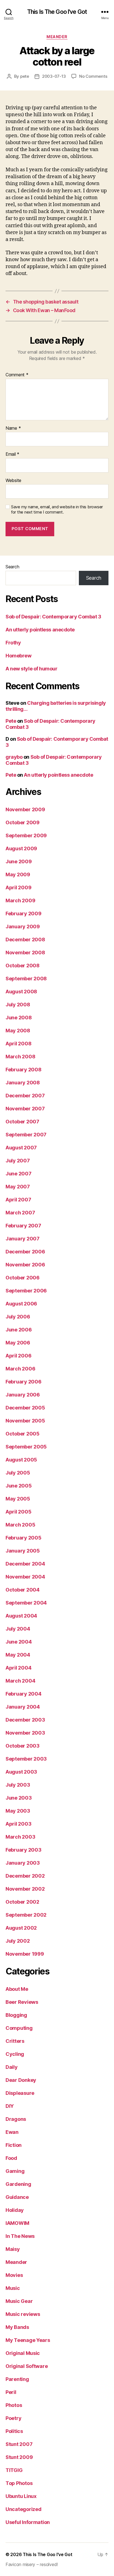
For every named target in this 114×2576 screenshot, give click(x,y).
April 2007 (18, 1200)
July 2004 (18, 1629)
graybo (14, 757)
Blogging (16, 2015)
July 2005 (18, 1473)
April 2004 (18, 1668)
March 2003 (20, 1837)
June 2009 (19, 861)
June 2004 (19, 1642)
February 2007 (23, 1226)
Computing (19, 2028)
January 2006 (23, 1395)
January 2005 (23, 1551)
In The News (20, 2236)
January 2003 (23, 1863)
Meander (57, 37)
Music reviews (23, 2314)
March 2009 (20, 900)
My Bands (17, 2327)
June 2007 (19, 1174)
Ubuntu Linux (21, 2496)
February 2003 (24, 1850)
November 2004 (25, 1577)
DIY (10, 2106)
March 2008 (20, 1057)
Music (13, 2288)
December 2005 (25, 1408)
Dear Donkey (21, 2080)
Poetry (13, 2418)
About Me (17, 1989)
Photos (14, 2405)
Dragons (16, 2119)
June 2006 (19, 1330)
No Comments (93, 76)
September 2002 (26, 1915)
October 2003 (23, 1746)
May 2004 (18, 1655)
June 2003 (19, 1798)
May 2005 (18, 1499)
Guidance (17, 2197)
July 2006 (18, 1317)
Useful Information (28, 2522)
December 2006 (25, 1252)
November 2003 (25, 1733)
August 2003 (21, 1772)
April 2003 (18, 1824)
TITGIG (14, 2470)
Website (13, 481)
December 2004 (25, 1564)
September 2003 (26, 1759)
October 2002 (22, 1902)
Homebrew (18, 656)
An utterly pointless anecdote (40, 630)
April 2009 (18, 887)
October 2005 (23, 1434)
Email (12, 454)
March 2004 (20, 1681)
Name (13, 428)
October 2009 (23, 822)
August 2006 (21, 1304)
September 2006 (26, 1291)
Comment (17, 375)
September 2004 (26, 1603)
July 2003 (18, 1785)
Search (12, 567)
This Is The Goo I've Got (57, 12)
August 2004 (21, 1616)
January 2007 (23, 1239)
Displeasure (20, 2093)
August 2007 (21, 1148)
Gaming (15, 2171)
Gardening (18, 2184)
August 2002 (21, 1928)
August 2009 (21, 848)
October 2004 (23, 1590)
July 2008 (18, 1005)
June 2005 (19, 1486)
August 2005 (21, 1460)
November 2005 (25, 1421)
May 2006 (18, 1343)
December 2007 (25, 1096)
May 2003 (18, 1811)
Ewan (12, 2132)
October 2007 (22, 1122)
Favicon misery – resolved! (32, 2564)
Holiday (15, 2210)
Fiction (14, 2145)
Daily (12, 2067)
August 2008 (21, 992)
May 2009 (18, 874)
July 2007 (18, 1161)
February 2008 (24, 1070)
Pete (11, 721)
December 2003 (25, 1720)
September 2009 (26, 835)
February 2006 (24, 1382)
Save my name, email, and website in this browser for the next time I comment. (57, 510)
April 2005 (18, 1512)
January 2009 (23, 927)
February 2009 (24, 913)
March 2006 (20, 1369)
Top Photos (19, 2483)
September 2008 (26, 979)
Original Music (23, 2353)
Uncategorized (24, 2509)
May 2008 (18, 1031)
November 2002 (25, 1889)
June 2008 (19, 1018)
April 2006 (18, 1356)
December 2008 (25, 940)
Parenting (17, 2379)
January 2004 (23, 1707)
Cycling (15, 2054)
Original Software (27, 2366)
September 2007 (26, 1135)
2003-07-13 (54, 76)
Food (11, 2158)
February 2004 (24, 1694)
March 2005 (20, 1525)
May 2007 (18, 1187)
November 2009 (25, 809)
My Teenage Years (28, 2340)
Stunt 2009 (19, 2457)
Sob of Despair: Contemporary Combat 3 (53, 617)
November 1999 (25, 1954)
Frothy (13, 643)
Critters (15, 2041)
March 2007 (20, 1213)
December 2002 (25, 1876)
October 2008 (23, 966)
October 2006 (23, 1278)
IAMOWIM (17, 2223)
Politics (14, 2431)
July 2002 (18, 1941)
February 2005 (24, 1538)
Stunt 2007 (19, 2444)
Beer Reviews (22, 2002)
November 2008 (25, 953)
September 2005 (26, 1447)
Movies (14, 2275)
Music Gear (19, 2301)
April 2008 (18, 1044)
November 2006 (25, 1265)
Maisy (13, 2249)
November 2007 (25, 1109)
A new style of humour (32, 669)
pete (25, 76)
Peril (11, 2392)
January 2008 (23, 1083)
